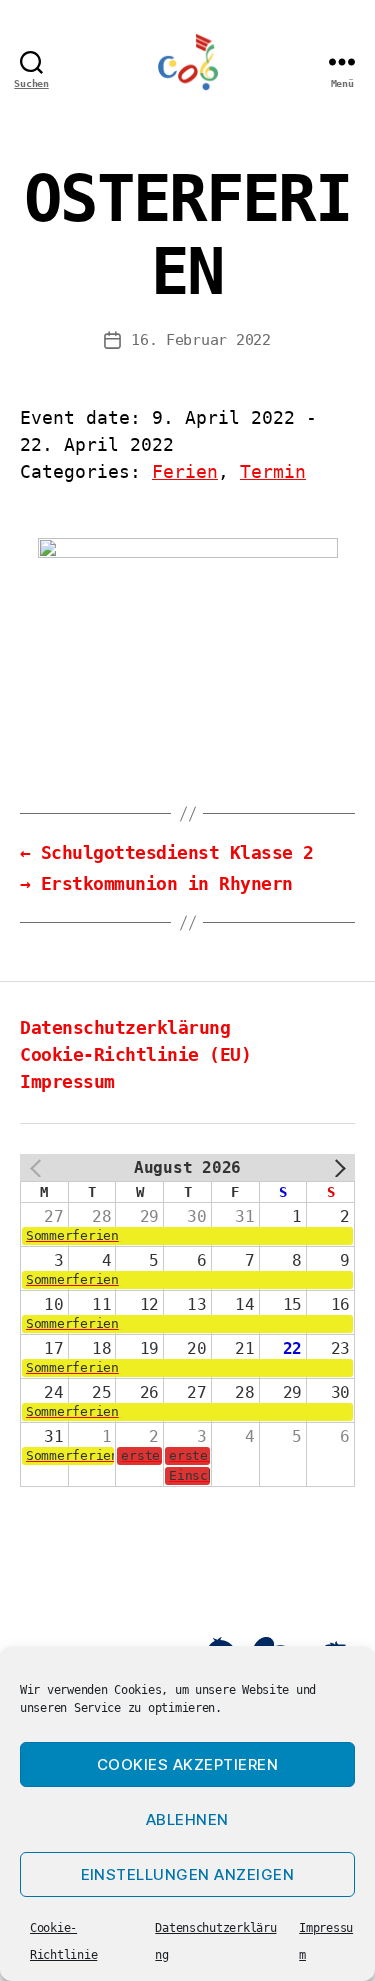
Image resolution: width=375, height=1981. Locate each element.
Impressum (67, 1081)
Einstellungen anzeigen (188, 1874)
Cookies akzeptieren (188, 1764)
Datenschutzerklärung (125, 1027)
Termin (273, 471)
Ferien (185, 471)
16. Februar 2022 (201, 340)
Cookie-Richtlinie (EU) (135, 1054)
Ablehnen (187, 1819)
